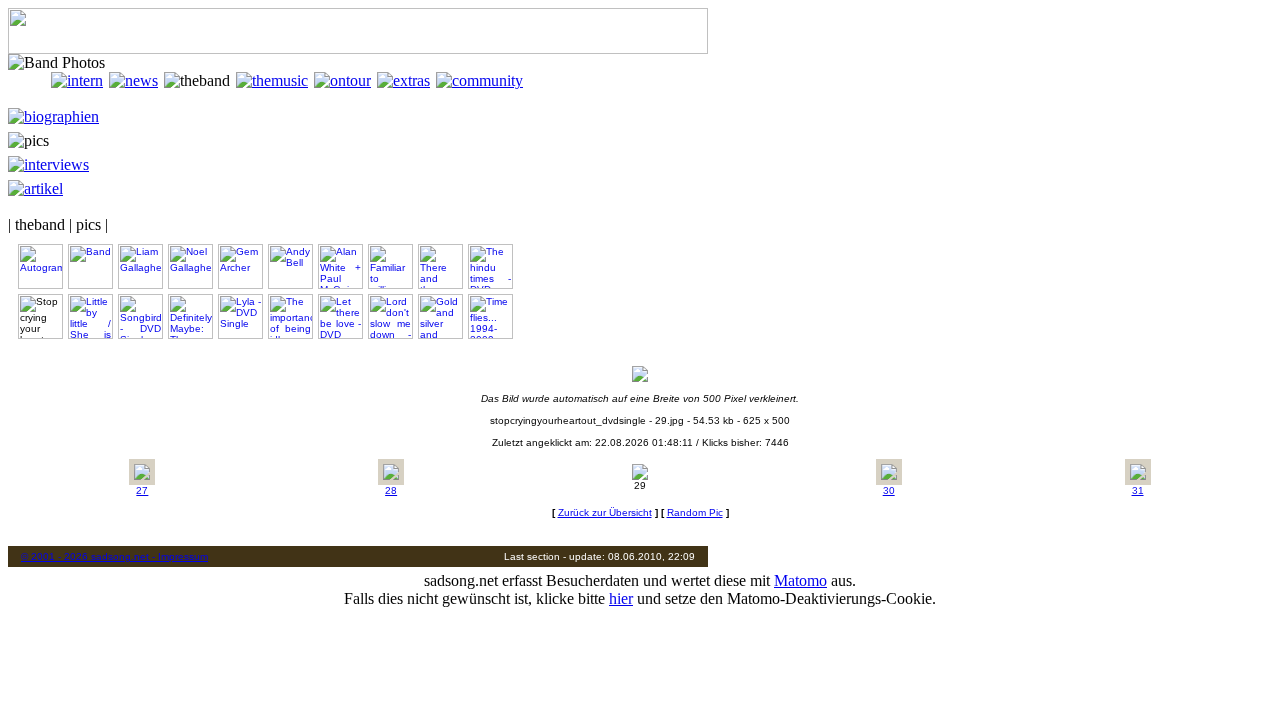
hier (621, 598)
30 (889, 490)
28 (391, 490)
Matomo (800, 580)
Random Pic (695, 512)
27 (142, 490)
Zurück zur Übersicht (605, 512)
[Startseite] (29, 80)
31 (1138, 490)
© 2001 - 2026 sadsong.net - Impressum (114, 556)
